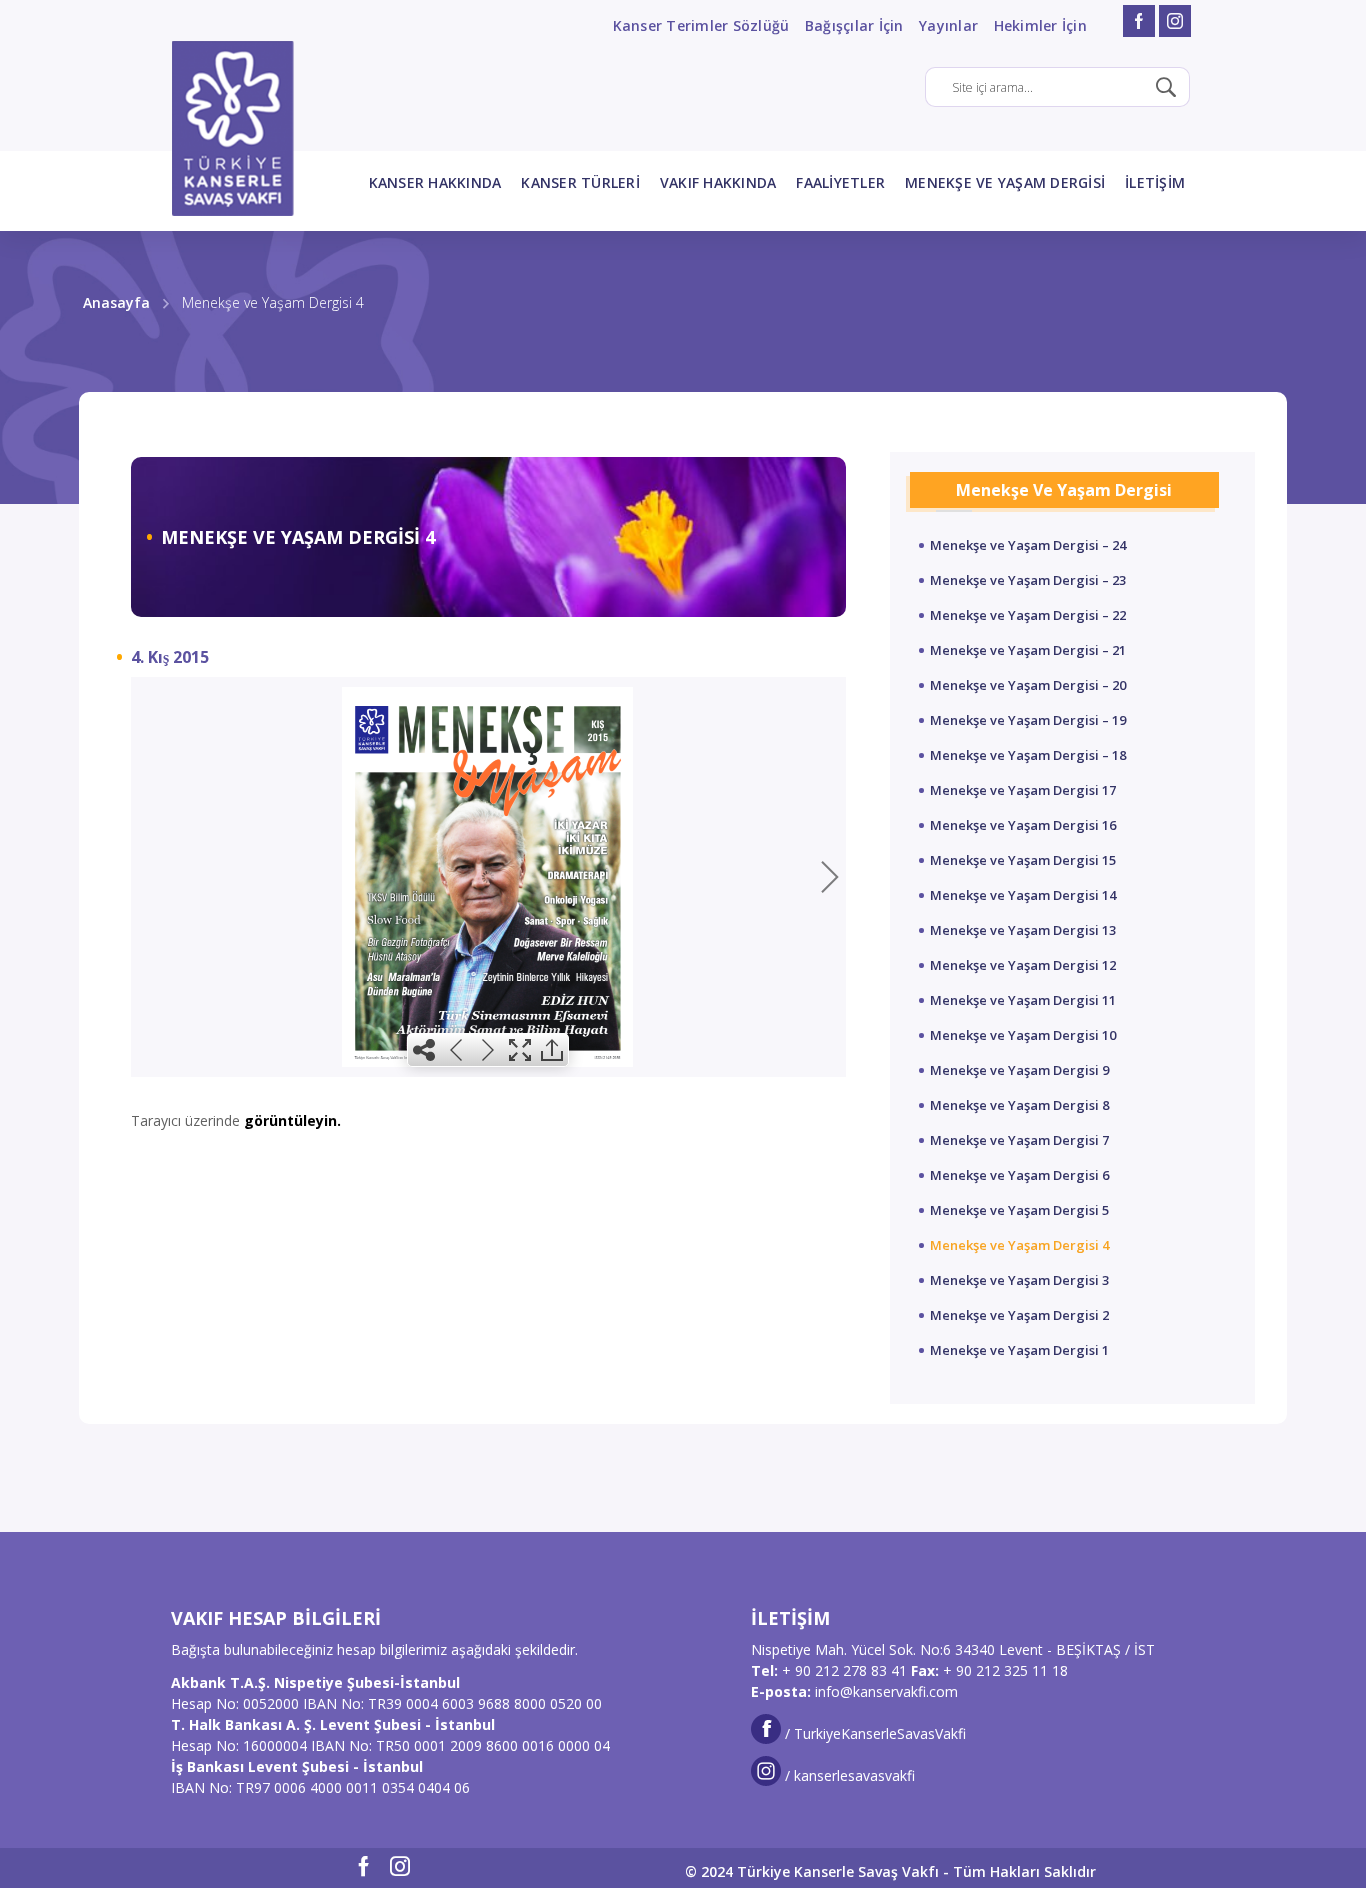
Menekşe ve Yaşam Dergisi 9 (1019, 1070)
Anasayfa (116, 302)
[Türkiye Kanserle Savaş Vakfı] (233, 128)
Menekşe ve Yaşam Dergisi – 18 (1028, 755)
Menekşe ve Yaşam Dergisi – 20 (1028, 685)
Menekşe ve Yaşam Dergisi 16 (1023, 825)
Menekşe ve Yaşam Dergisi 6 (1019, 1175)
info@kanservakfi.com (886, 1691)
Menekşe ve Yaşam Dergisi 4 (1019, 1245)
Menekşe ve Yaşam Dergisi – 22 (1028, 615)
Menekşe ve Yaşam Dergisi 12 (1023, 965)
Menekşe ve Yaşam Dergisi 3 (1019, 1280)
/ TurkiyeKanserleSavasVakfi (873, 1733)
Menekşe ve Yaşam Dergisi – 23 (1028, 580)
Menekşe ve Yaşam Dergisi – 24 (1028, 545)
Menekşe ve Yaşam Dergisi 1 (1019, 1350)
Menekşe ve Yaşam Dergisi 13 (1023, 930)
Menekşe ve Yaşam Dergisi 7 (1019, 1140)
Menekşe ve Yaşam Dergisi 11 (1023, 1000)
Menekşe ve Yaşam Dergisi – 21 (1028, 650)
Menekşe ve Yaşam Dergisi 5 (1019, 1210)
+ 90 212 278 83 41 (844, 1670)
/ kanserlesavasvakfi (848, 1775)
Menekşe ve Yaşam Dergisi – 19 (1028, 720)
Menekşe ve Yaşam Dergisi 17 (1023, 790)
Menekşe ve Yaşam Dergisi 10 (1023, 1035)
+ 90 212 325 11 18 (1005, 1670)
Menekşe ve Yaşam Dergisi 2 (1019, 1315)
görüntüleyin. (292, 1120)
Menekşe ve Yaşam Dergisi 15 (1023, 860)
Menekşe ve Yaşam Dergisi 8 (1019, 1105)
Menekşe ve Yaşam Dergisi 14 (1023, 895)
